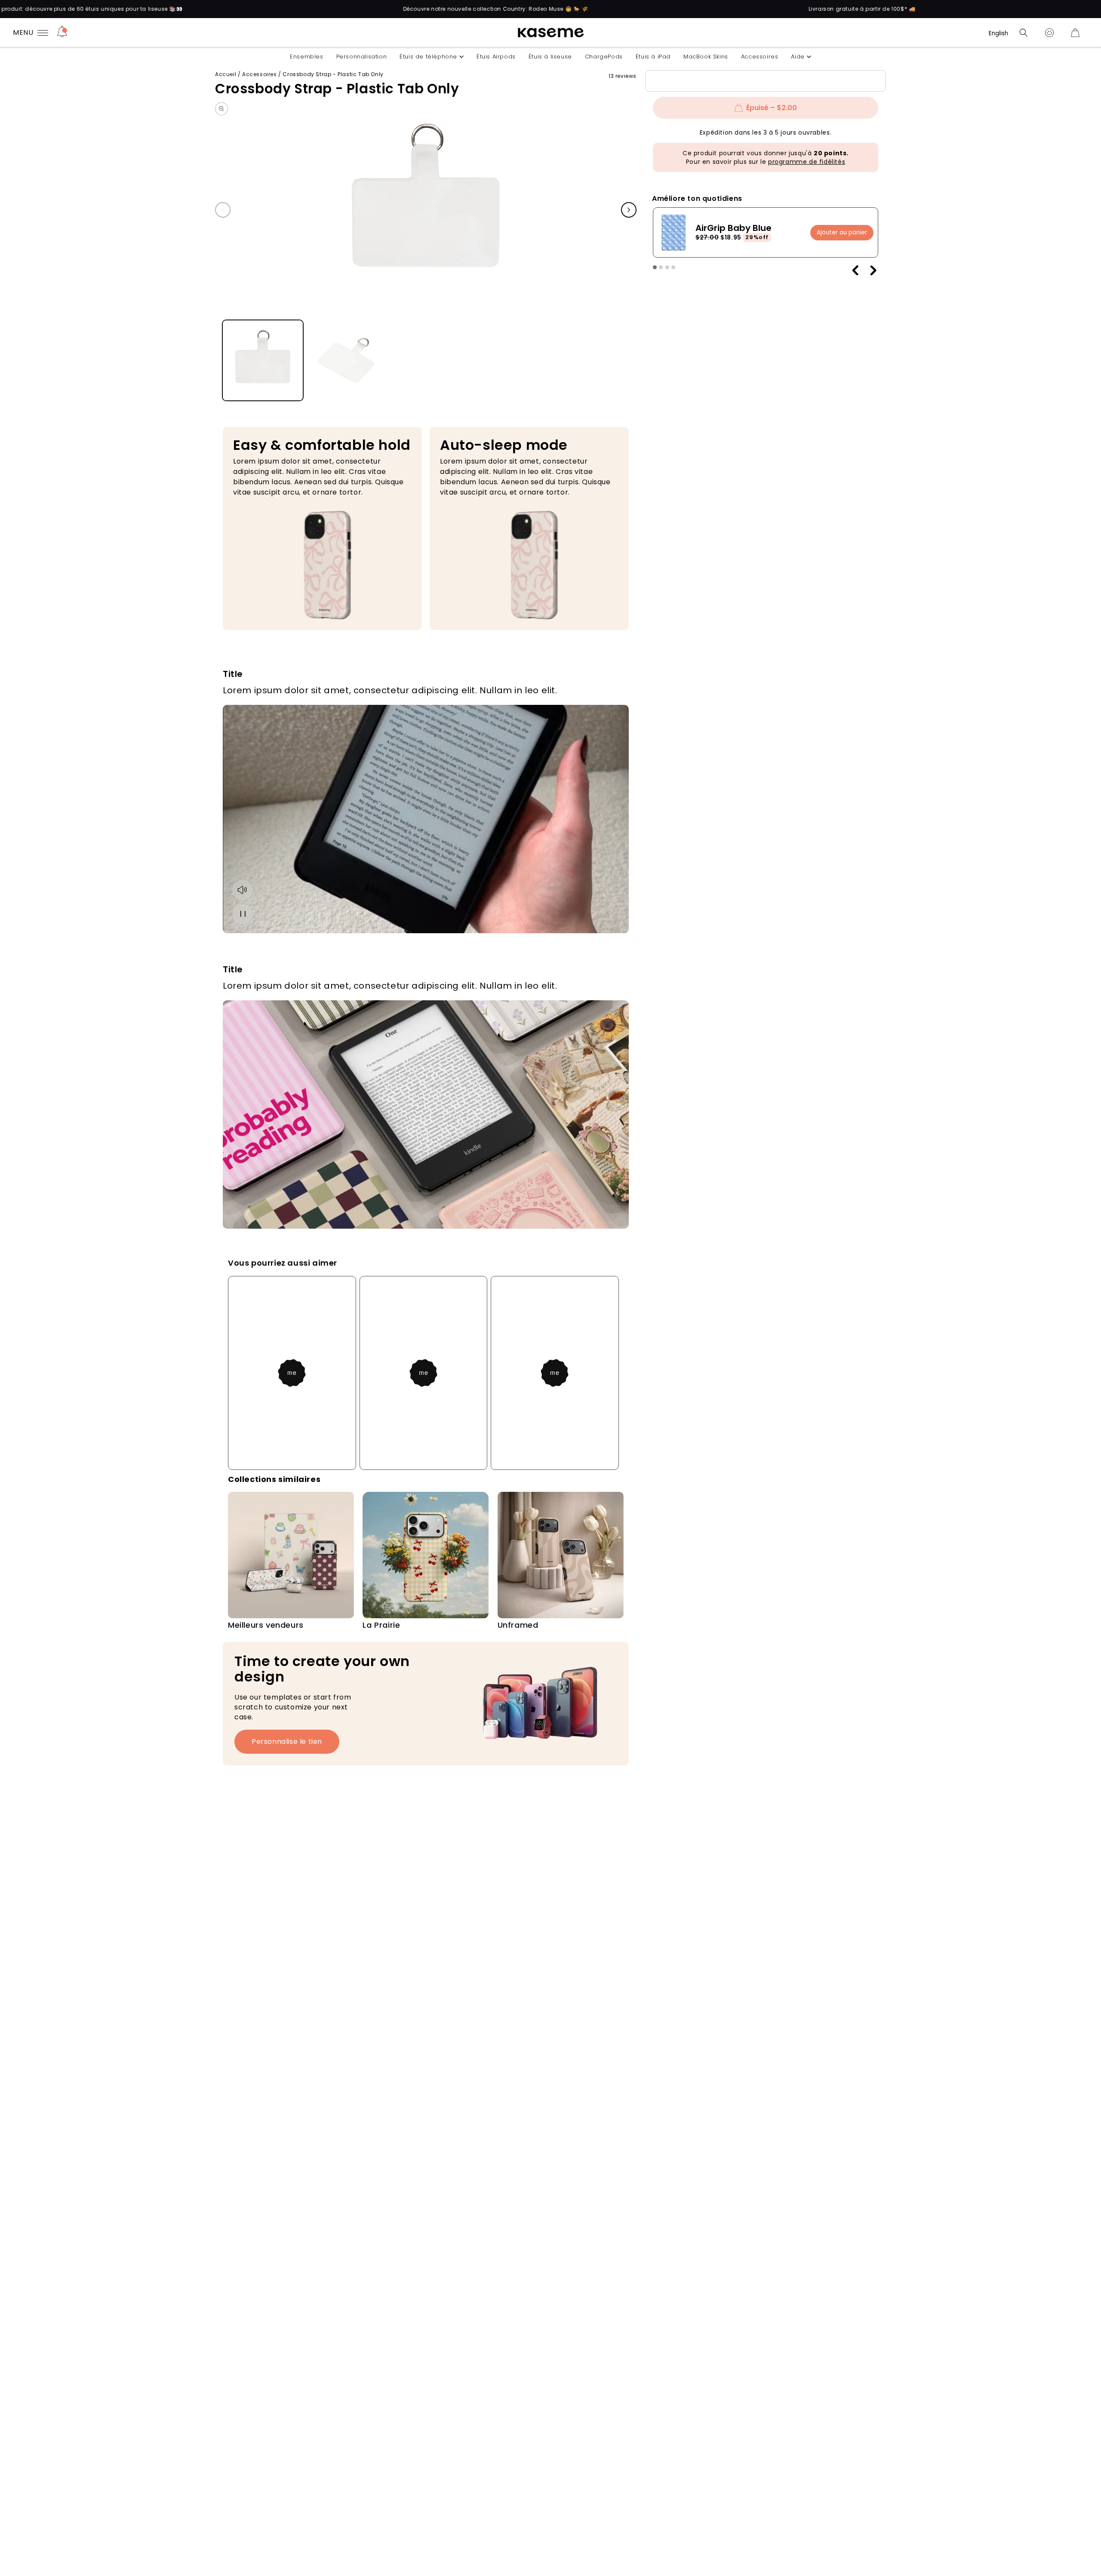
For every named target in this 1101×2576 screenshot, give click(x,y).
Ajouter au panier (842, 232)
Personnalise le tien (287, 1741)
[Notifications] (62, 33)
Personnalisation (362, 57)
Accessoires (760, 57)
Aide (798, 57)
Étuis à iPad (653, 57)
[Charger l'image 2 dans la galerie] (346, 361)
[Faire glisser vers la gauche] (223, 210)
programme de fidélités (807, 162)
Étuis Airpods (496, 57)
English (998, 33)
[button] (1024, 33)
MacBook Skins (706, 57)
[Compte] (1049, 33)
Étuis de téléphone (428, 57)
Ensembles (306, 57)
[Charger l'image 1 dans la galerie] (263, 361)
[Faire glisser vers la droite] (629, 210)
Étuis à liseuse (550, 57)
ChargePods (604, 57)
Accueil (226, 74)
